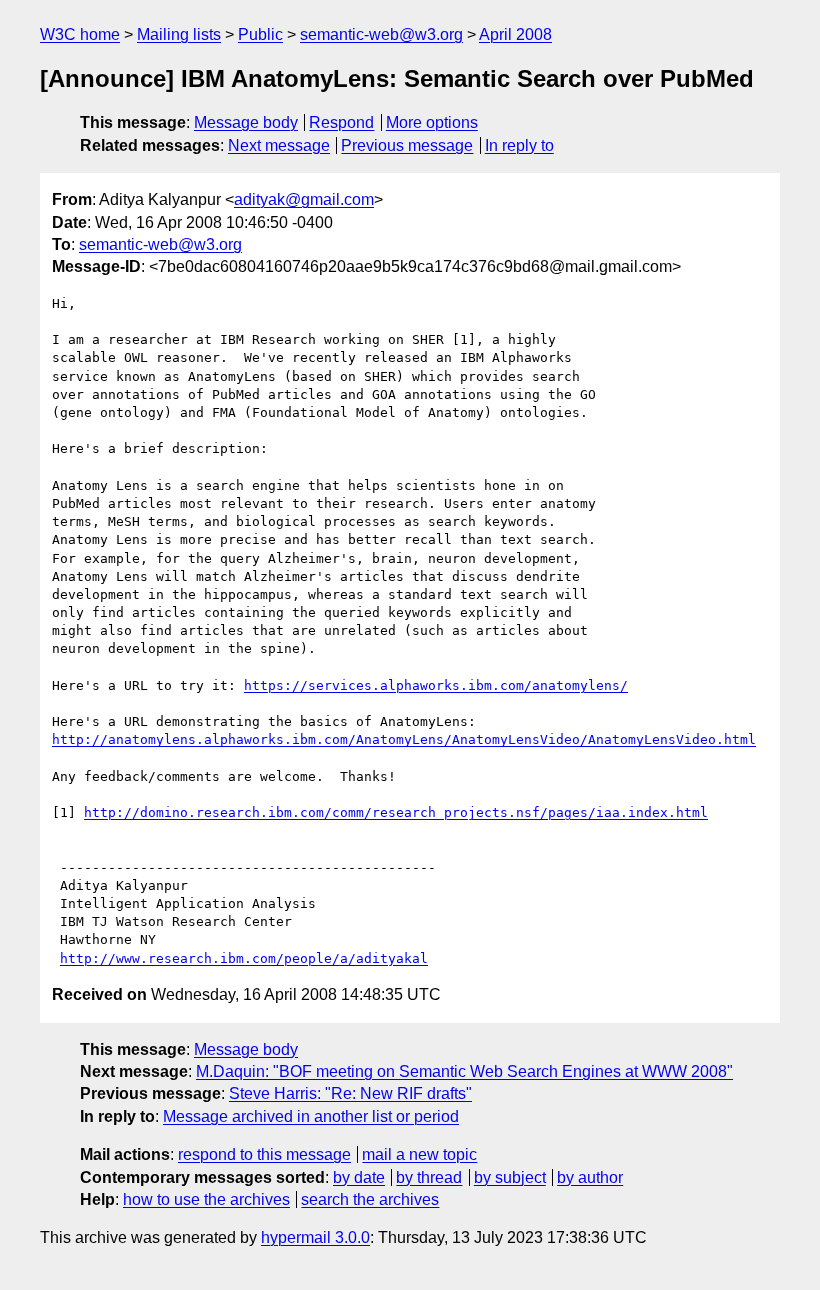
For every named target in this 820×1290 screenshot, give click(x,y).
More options (432, 122)
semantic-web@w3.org (381, 34)
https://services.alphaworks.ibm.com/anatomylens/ (436, 685)
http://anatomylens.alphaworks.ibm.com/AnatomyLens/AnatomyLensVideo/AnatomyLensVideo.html (404, 739)
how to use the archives (206, 1199)
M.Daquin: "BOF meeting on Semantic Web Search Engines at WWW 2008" (464, 1071)
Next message (279, 145)
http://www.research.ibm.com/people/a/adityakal (244, 958)
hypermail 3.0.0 (315, 1237)
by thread (429, 1177)
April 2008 (515, 34)
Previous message (407, 145)
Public (260, 34)
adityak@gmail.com (304, 199)
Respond (341, 122)
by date (359, 1177)
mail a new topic (419, 1154)
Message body (246, 122)
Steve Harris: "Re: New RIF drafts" (350, 1093)
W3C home (80, 34)
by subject (510, 1177)
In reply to (519, 145)
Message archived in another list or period (311, 1116)
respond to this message (264, 1154)
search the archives (370, 1199)
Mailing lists (179, 34)
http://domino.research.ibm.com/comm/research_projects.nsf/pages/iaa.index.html (396, 812)
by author (590, 1177)
